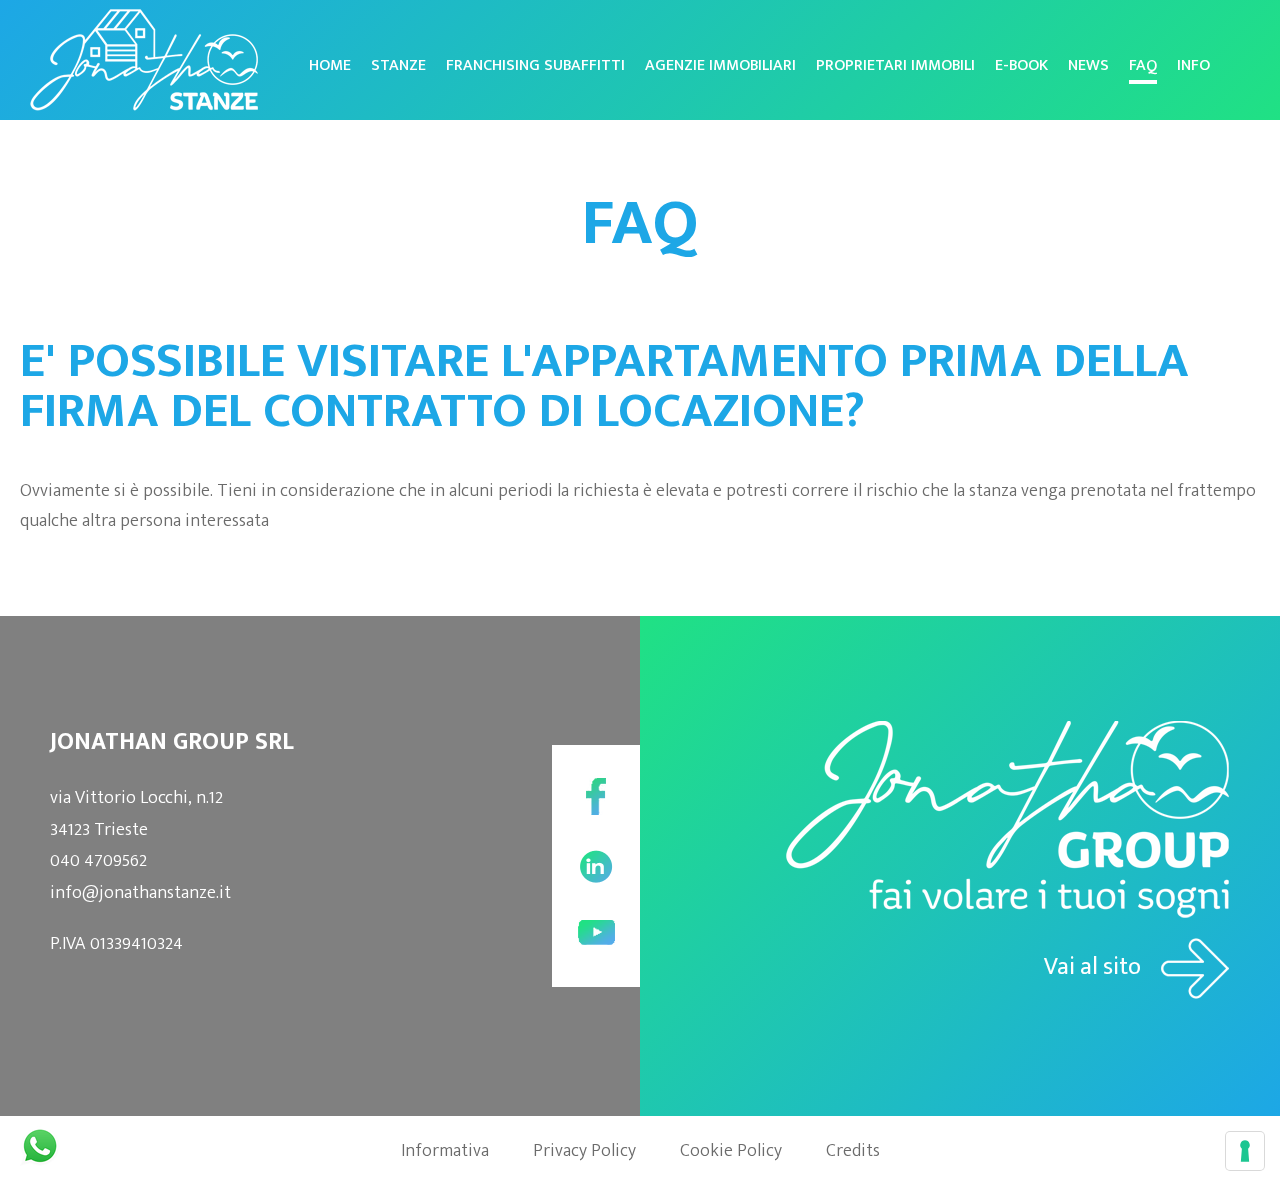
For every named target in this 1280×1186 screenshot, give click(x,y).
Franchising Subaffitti (535, 65)
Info (1193, 65)
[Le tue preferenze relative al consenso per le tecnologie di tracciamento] (1245, 1151)
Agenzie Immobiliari (720, 65)
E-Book (1021, 65)
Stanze (398, 65)
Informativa (445, 1151)
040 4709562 (98, 861)
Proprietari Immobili (895, 65)
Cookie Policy (731, 1151)
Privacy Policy (584, 1151)
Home (330, 65)
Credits (853, 1151)
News (1088, 65)
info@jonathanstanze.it (140, 893)
